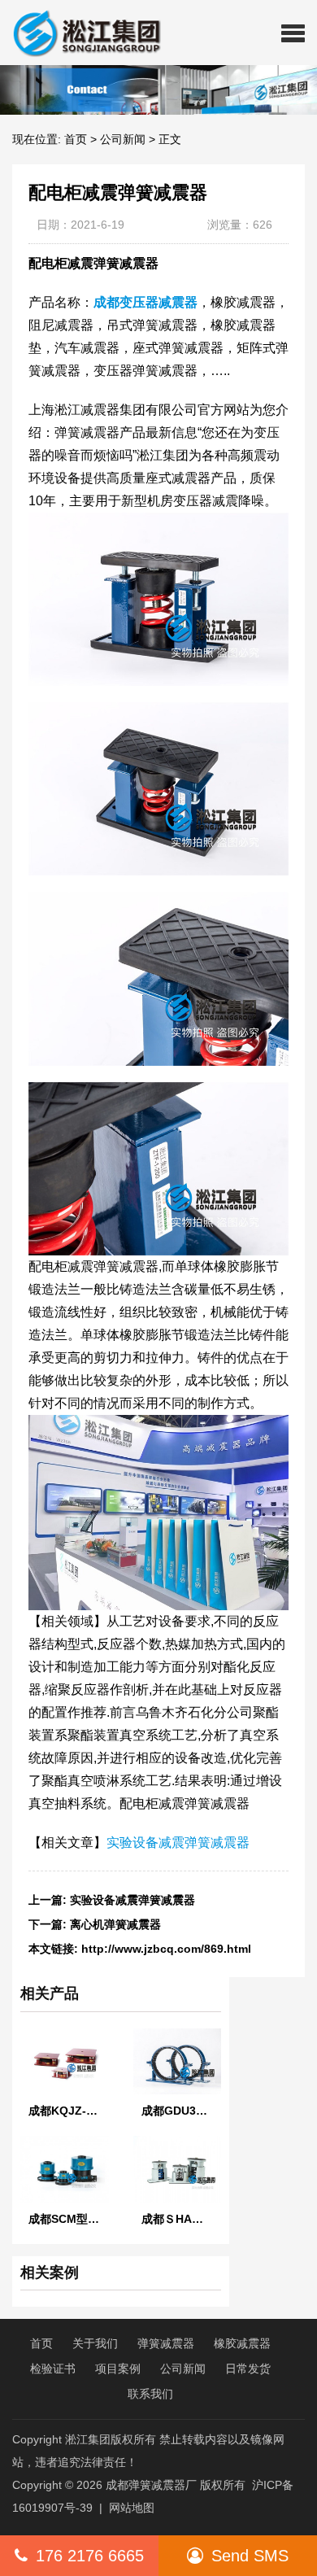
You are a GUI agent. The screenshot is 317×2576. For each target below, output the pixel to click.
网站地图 (132, 2508)
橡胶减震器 (242, 2343)
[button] (293, 33)
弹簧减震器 (166, 2343)
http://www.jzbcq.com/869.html (166, 1949)
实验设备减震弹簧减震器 (178, 1842)
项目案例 (118, 2369)
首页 (76, 139)
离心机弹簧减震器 (115, 1924)
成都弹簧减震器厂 (151, 2485)
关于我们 (95, 2343)
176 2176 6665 (90, 2556)
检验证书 (53, 2369)
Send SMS (250, 2556)
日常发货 (248, 2369)
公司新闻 (123, 139)
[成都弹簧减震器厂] (80, 33)
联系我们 (150, 2394)
